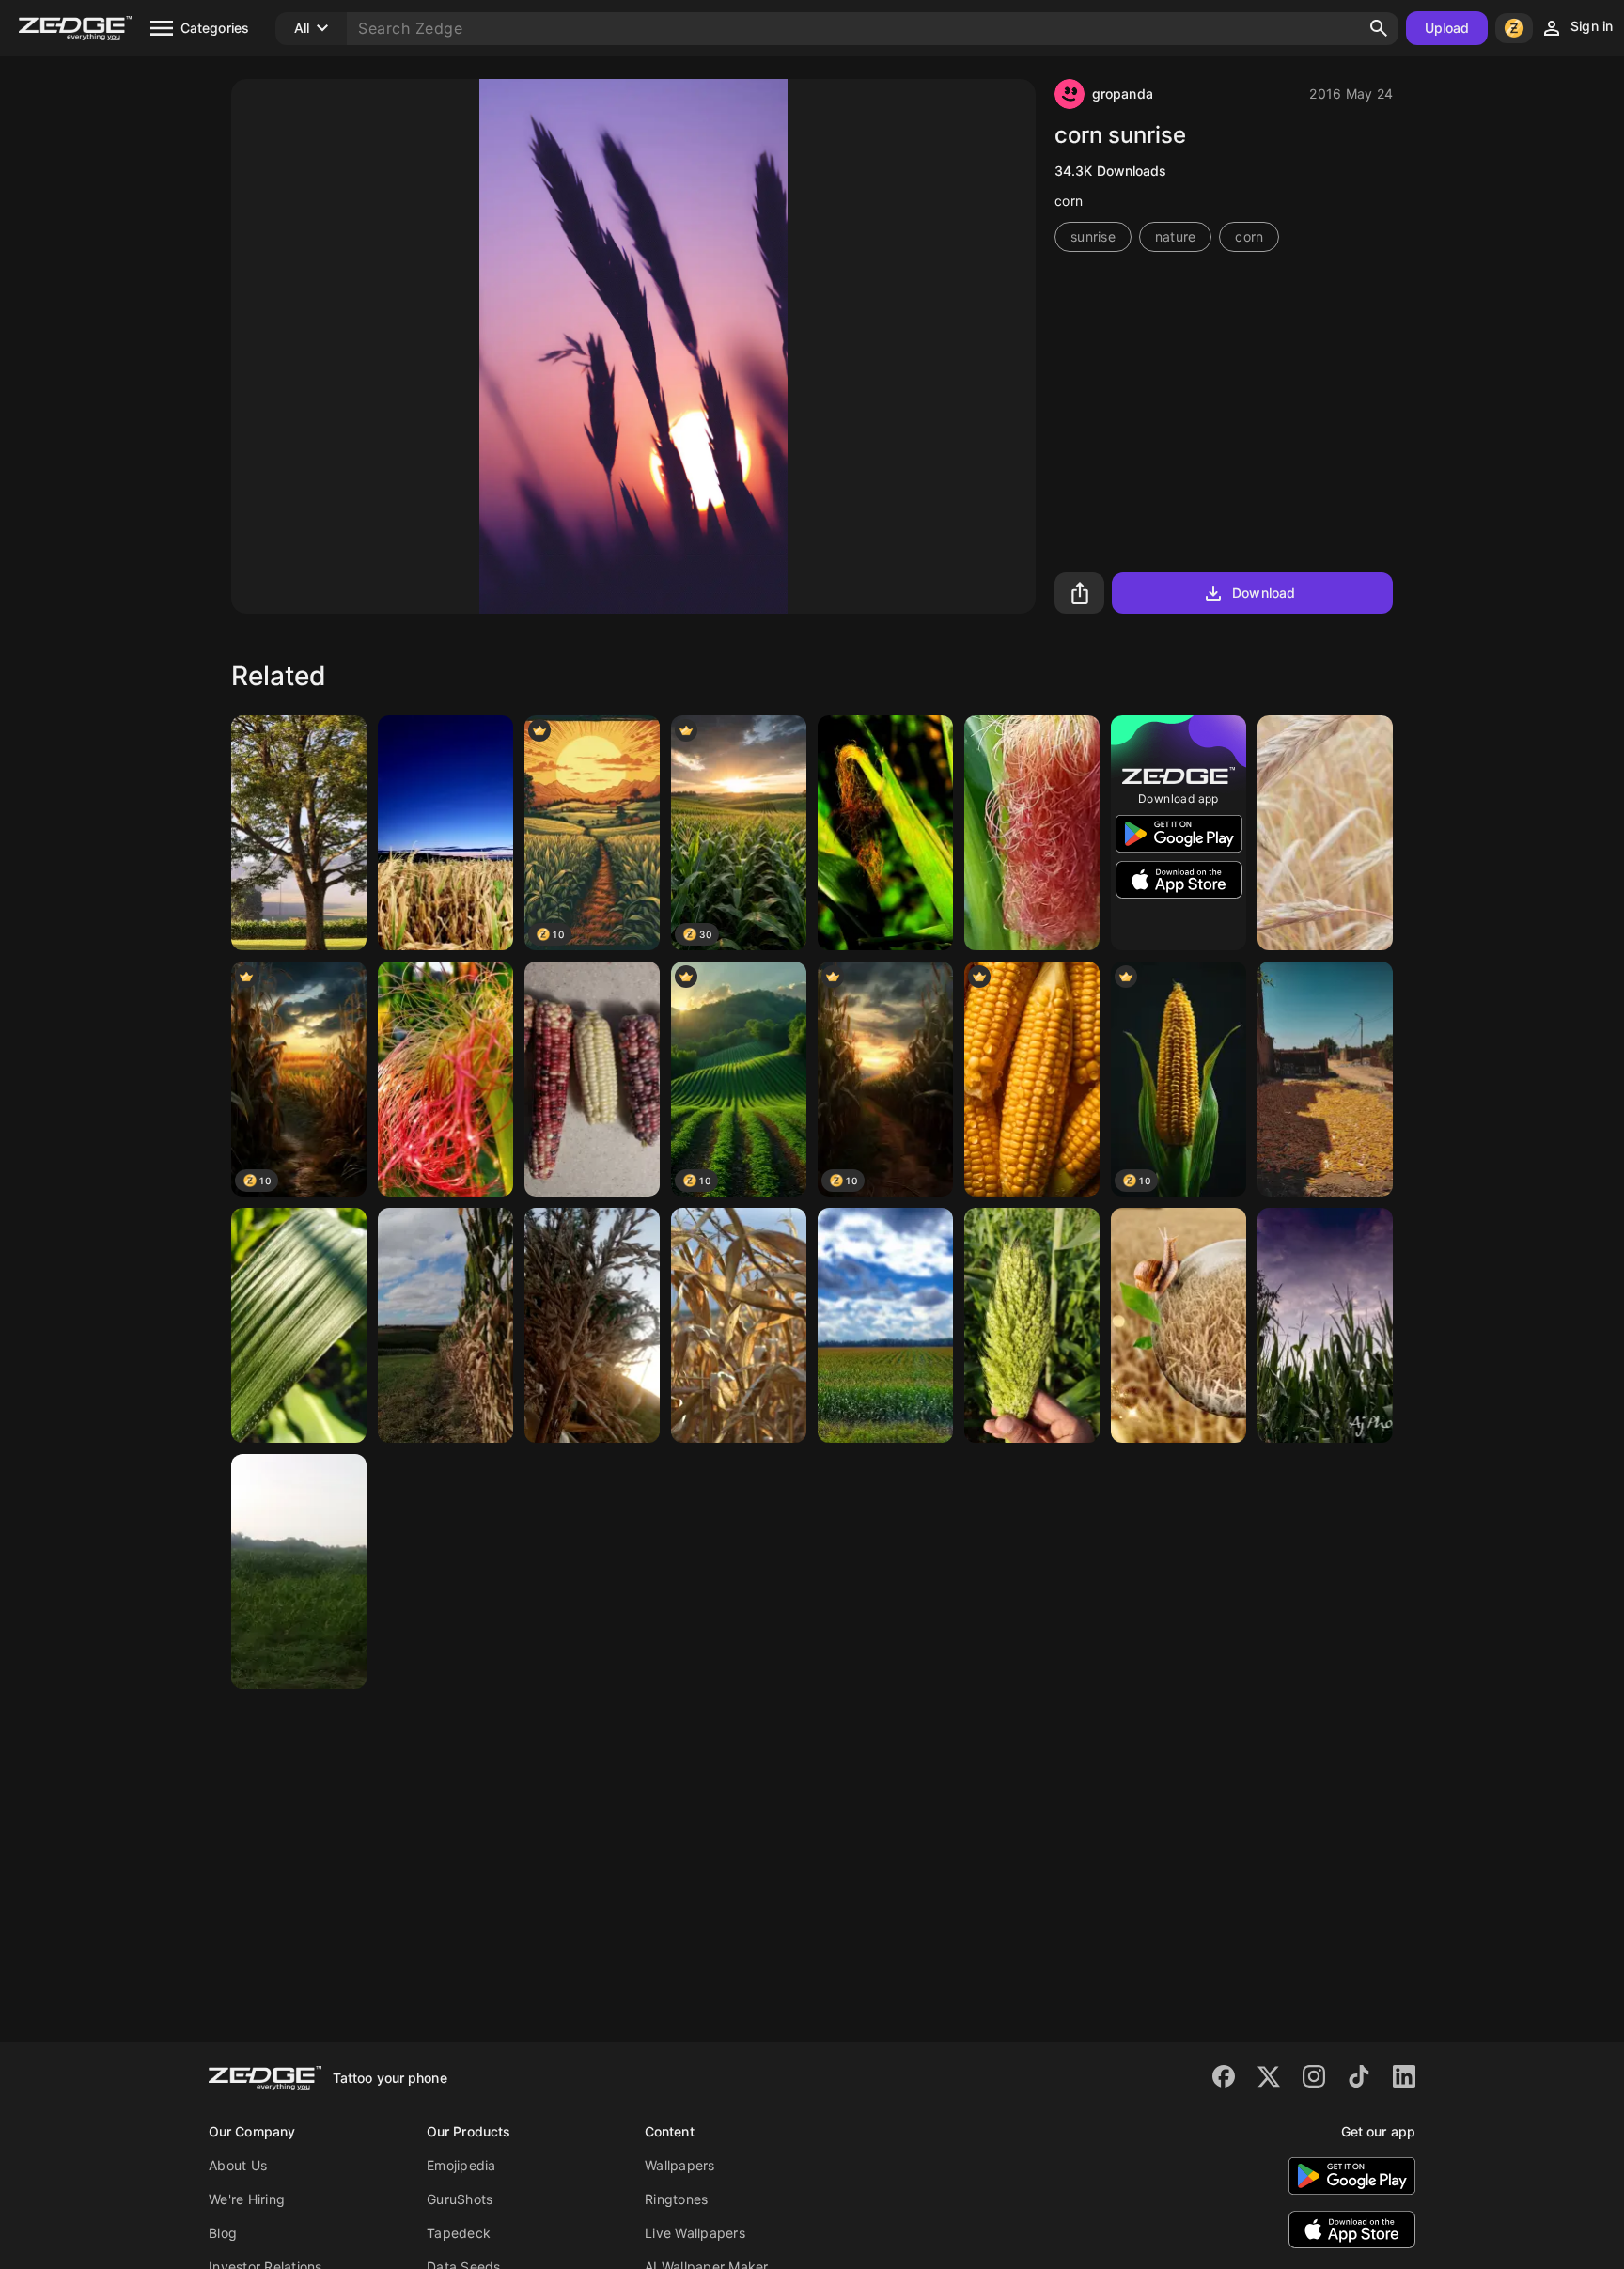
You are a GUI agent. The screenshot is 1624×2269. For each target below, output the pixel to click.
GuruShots (460, 2199)
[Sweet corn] (1032, 1325)
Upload (1447, 28)
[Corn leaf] (299, 1325)
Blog (223, 2233)
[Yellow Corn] (1325, 1079)
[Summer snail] (1179, 1325)
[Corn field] (885, 1325)
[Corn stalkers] (1325, 1325)
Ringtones (676, 2199)
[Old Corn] (592, 1079)
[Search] (1379, 28)
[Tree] (299, 833)
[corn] (1325, 833)
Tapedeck (459, 2233)
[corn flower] (445, 1079)
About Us (238, 2165)
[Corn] (885, 833)
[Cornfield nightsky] (445, 833)
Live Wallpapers (695, 2233)
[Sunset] (592, 1325)
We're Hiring (247, 2199)
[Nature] (299, 1572)
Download (1264, 593)
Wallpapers (680, 2165)
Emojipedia (461, 2165)
